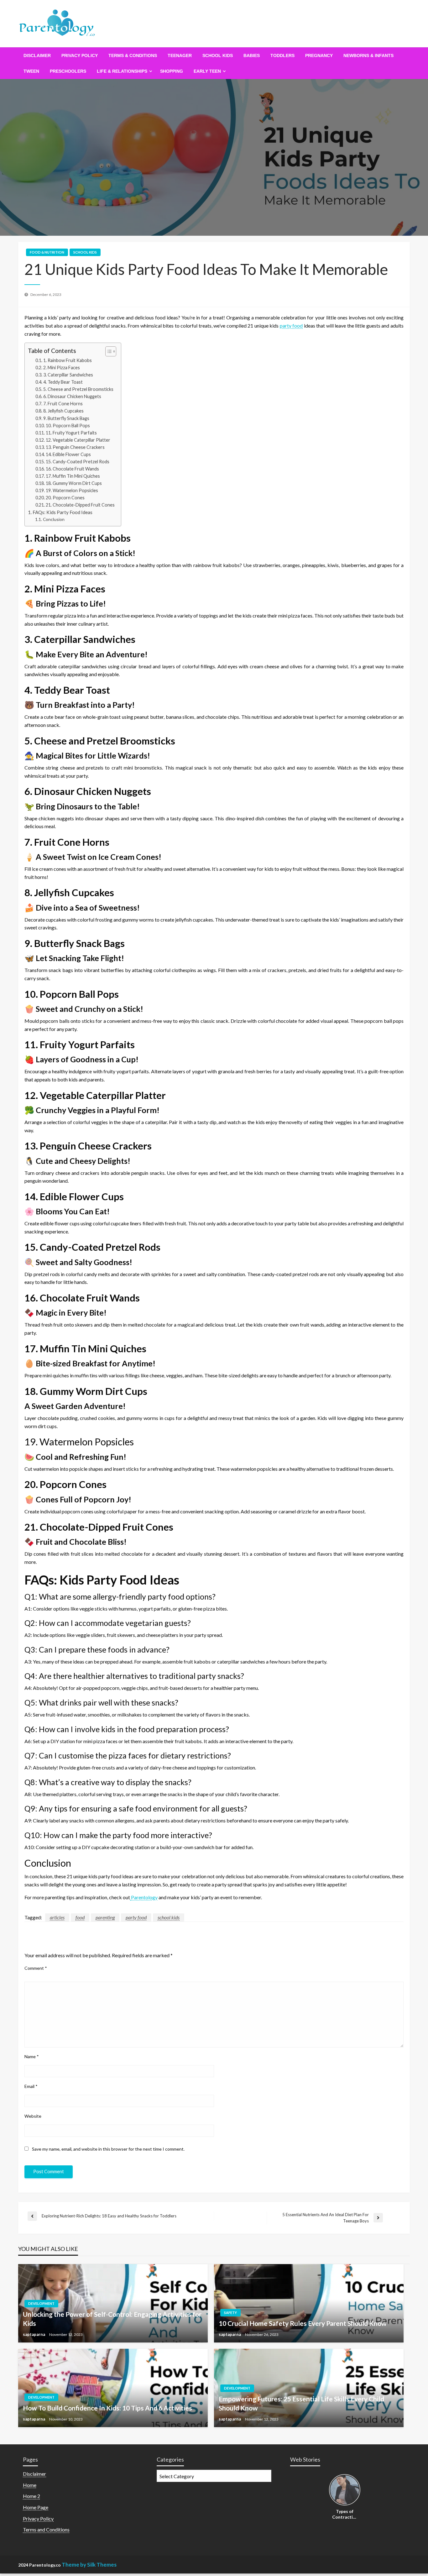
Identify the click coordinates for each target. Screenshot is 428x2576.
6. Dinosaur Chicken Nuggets (72, 396)
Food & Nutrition (47, 252)
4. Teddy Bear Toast (63, 382)
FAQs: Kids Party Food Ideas (63, 512)
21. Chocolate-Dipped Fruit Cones (80, 505)
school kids (218, 55)
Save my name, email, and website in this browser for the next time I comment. (108, 2149)
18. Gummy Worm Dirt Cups (74, 483)
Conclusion (54, 519)
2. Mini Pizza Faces (62, 368)
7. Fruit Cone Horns (63, 404)
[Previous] (333, 2490)
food (80, 1917)
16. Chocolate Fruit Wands (72, 469)
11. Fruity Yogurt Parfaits (71, 433)
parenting (105, 1917)
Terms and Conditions (46, 2529)
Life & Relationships (122, 71)
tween (31, 71)
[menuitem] (37, 55)
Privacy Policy (80, 55)
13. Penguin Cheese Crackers (75, 447)
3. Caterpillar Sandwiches (68, 375)
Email (31, 2086)
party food (291, 326)
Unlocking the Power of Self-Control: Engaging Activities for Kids (112, 2319)
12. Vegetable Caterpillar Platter (78, 440)
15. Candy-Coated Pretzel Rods (78, 462)
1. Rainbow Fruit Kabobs (68, 360)
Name (32, 2056)
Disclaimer (37, 55)
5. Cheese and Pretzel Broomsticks (78, 389)
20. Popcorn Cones (65, 498)
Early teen (207, 71)
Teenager (180, 55)
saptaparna (34, 2334)
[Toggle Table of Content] (108, 351)
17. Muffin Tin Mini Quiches (73, 476)
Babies (252, 55)
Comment (36, 1968)
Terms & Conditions (133, 55)
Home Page (36, 2507)
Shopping (172, 71)
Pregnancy (319, 55)
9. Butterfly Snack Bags (66, 418)
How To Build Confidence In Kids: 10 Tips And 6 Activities (107, 2408)
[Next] (357, 2490)
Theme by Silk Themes (89, 2565)
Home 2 (31, 2496)
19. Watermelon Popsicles (72, 490)
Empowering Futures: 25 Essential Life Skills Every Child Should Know (301, 2403)
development (41, 2303)
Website (33, 2116)
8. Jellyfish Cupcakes (63, 411)
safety (230, 2313)
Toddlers (282, 55)
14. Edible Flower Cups (68, 454)
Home (30, 2485)
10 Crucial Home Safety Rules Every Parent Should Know (303, 2323)
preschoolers (68, 71)
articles (57, 1917)
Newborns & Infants (368, 55)
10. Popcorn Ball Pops (68, 426)
